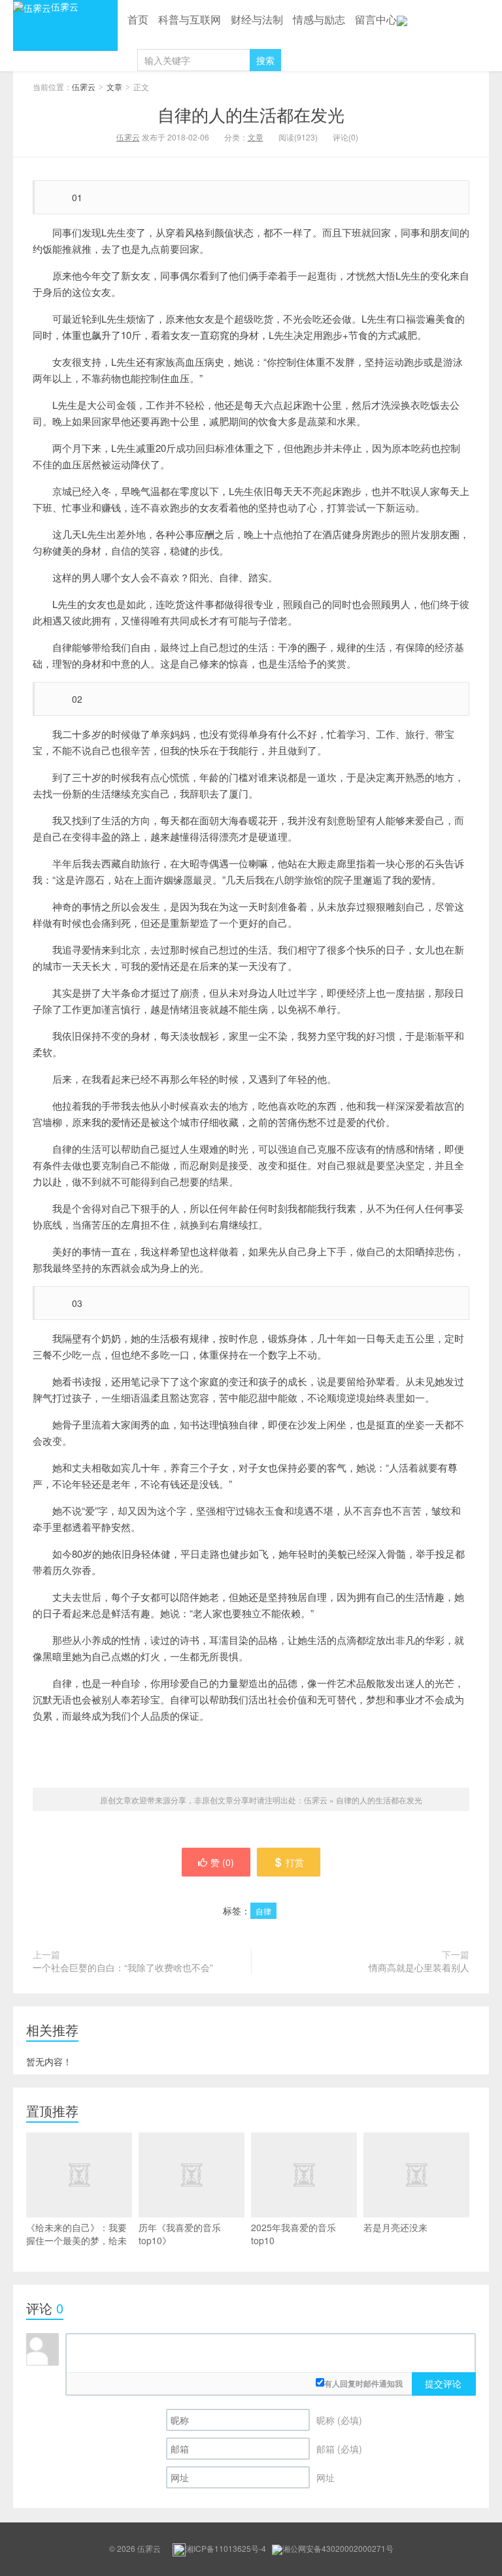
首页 (138, 19)
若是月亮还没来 (395, 2227)
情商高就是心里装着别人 (419, 1967)
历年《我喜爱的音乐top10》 (180, 2234)
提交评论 (443, 2383)
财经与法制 (257, 19)
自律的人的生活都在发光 (251, 114)
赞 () (222, 1862)
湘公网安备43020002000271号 (338, 2548)
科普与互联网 (190, 19)
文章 (114, 87)
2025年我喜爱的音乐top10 (293, 2234)
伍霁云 (65, 7)
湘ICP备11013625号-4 (226, 2548)
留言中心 (376, 19)
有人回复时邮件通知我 (363, 2383)
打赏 (295, 1862)
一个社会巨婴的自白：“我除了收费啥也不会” (123, 1967)
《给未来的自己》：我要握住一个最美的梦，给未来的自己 (76, 2240)
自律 (263, 1911)
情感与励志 (319, 19)
